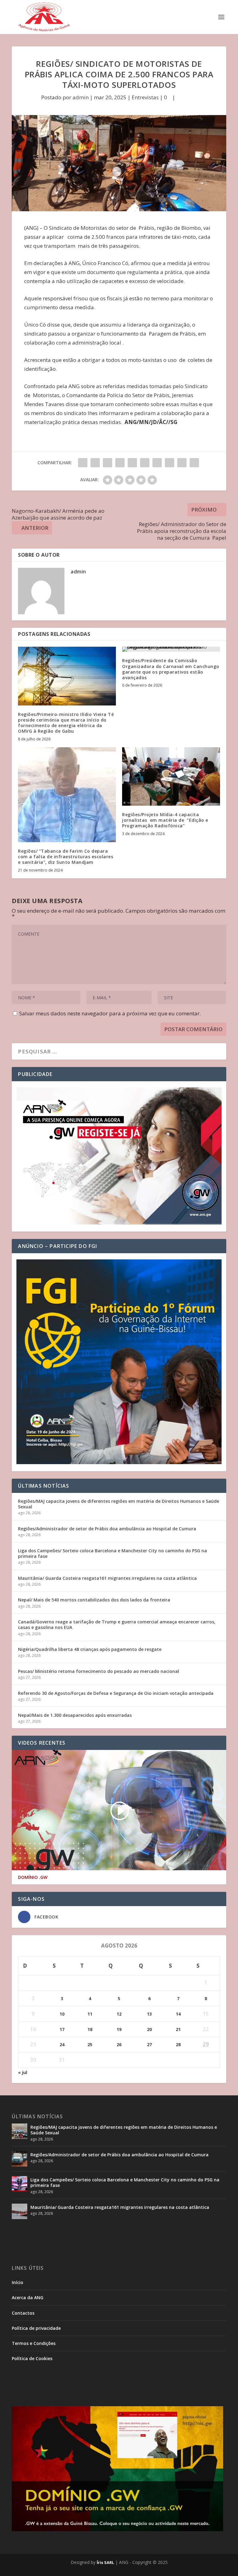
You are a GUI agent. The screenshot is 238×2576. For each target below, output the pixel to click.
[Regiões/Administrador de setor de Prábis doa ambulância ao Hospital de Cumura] (20, 2159)
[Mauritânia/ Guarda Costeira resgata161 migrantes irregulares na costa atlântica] (20, 2211)
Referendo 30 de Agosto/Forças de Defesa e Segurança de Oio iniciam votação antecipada (116, 1693)
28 (178, 2045)
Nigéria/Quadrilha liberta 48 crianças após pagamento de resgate (90, 1649)
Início (18, 2282)
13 (149, 2014)
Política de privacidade (36, 2328)
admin (81, 97)
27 (149, 2045)
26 (119, 2045)
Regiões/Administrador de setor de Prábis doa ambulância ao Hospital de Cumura (107, 1529)
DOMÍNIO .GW (33, 1877)
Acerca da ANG (28, 2297)
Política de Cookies (32, 2358)
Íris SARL (105, 2562)
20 (149, 2029)
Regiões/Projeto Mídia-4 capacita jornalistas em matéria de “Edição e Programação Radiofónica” (165, 820)
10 (62, 2014)
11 (90, 2014)
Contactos (23, 2313)
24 (62, 2045)
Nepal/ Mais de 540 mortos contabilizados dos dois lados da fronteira (94, 1600)
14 (178, 2014)
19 (119, 2029)
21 (178, 2029)
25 (90, 2045)
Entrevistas (145, 97)
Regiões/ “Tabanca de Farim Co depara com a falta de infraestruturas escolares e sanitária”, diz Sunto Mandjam (66, 857)
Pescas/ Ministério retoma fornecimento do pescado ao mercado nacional (99, 1671)
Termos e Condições (34, 2343)
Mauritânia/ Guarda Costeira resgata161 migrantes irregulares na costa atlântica (107, 1578)
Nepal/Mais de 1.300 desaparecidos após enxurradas (75, 1715)
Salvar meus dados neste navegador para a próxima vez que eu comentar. (110, 1013)
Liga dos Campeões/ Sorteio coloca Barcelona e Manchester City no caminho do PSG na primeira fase (112, 1553)
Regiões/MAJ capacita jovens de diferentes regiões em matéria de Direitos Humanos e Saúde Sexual (119, 1504)
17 (62, 2029)
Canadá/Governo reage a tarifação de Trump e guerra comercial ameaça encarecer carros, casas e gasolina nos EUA (117, 1624)
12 (119, 2014)
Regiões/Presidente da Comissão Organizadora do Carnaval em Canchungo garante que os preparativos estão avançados (171, 669)
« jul (23, 2072)
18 (90, 2029)
